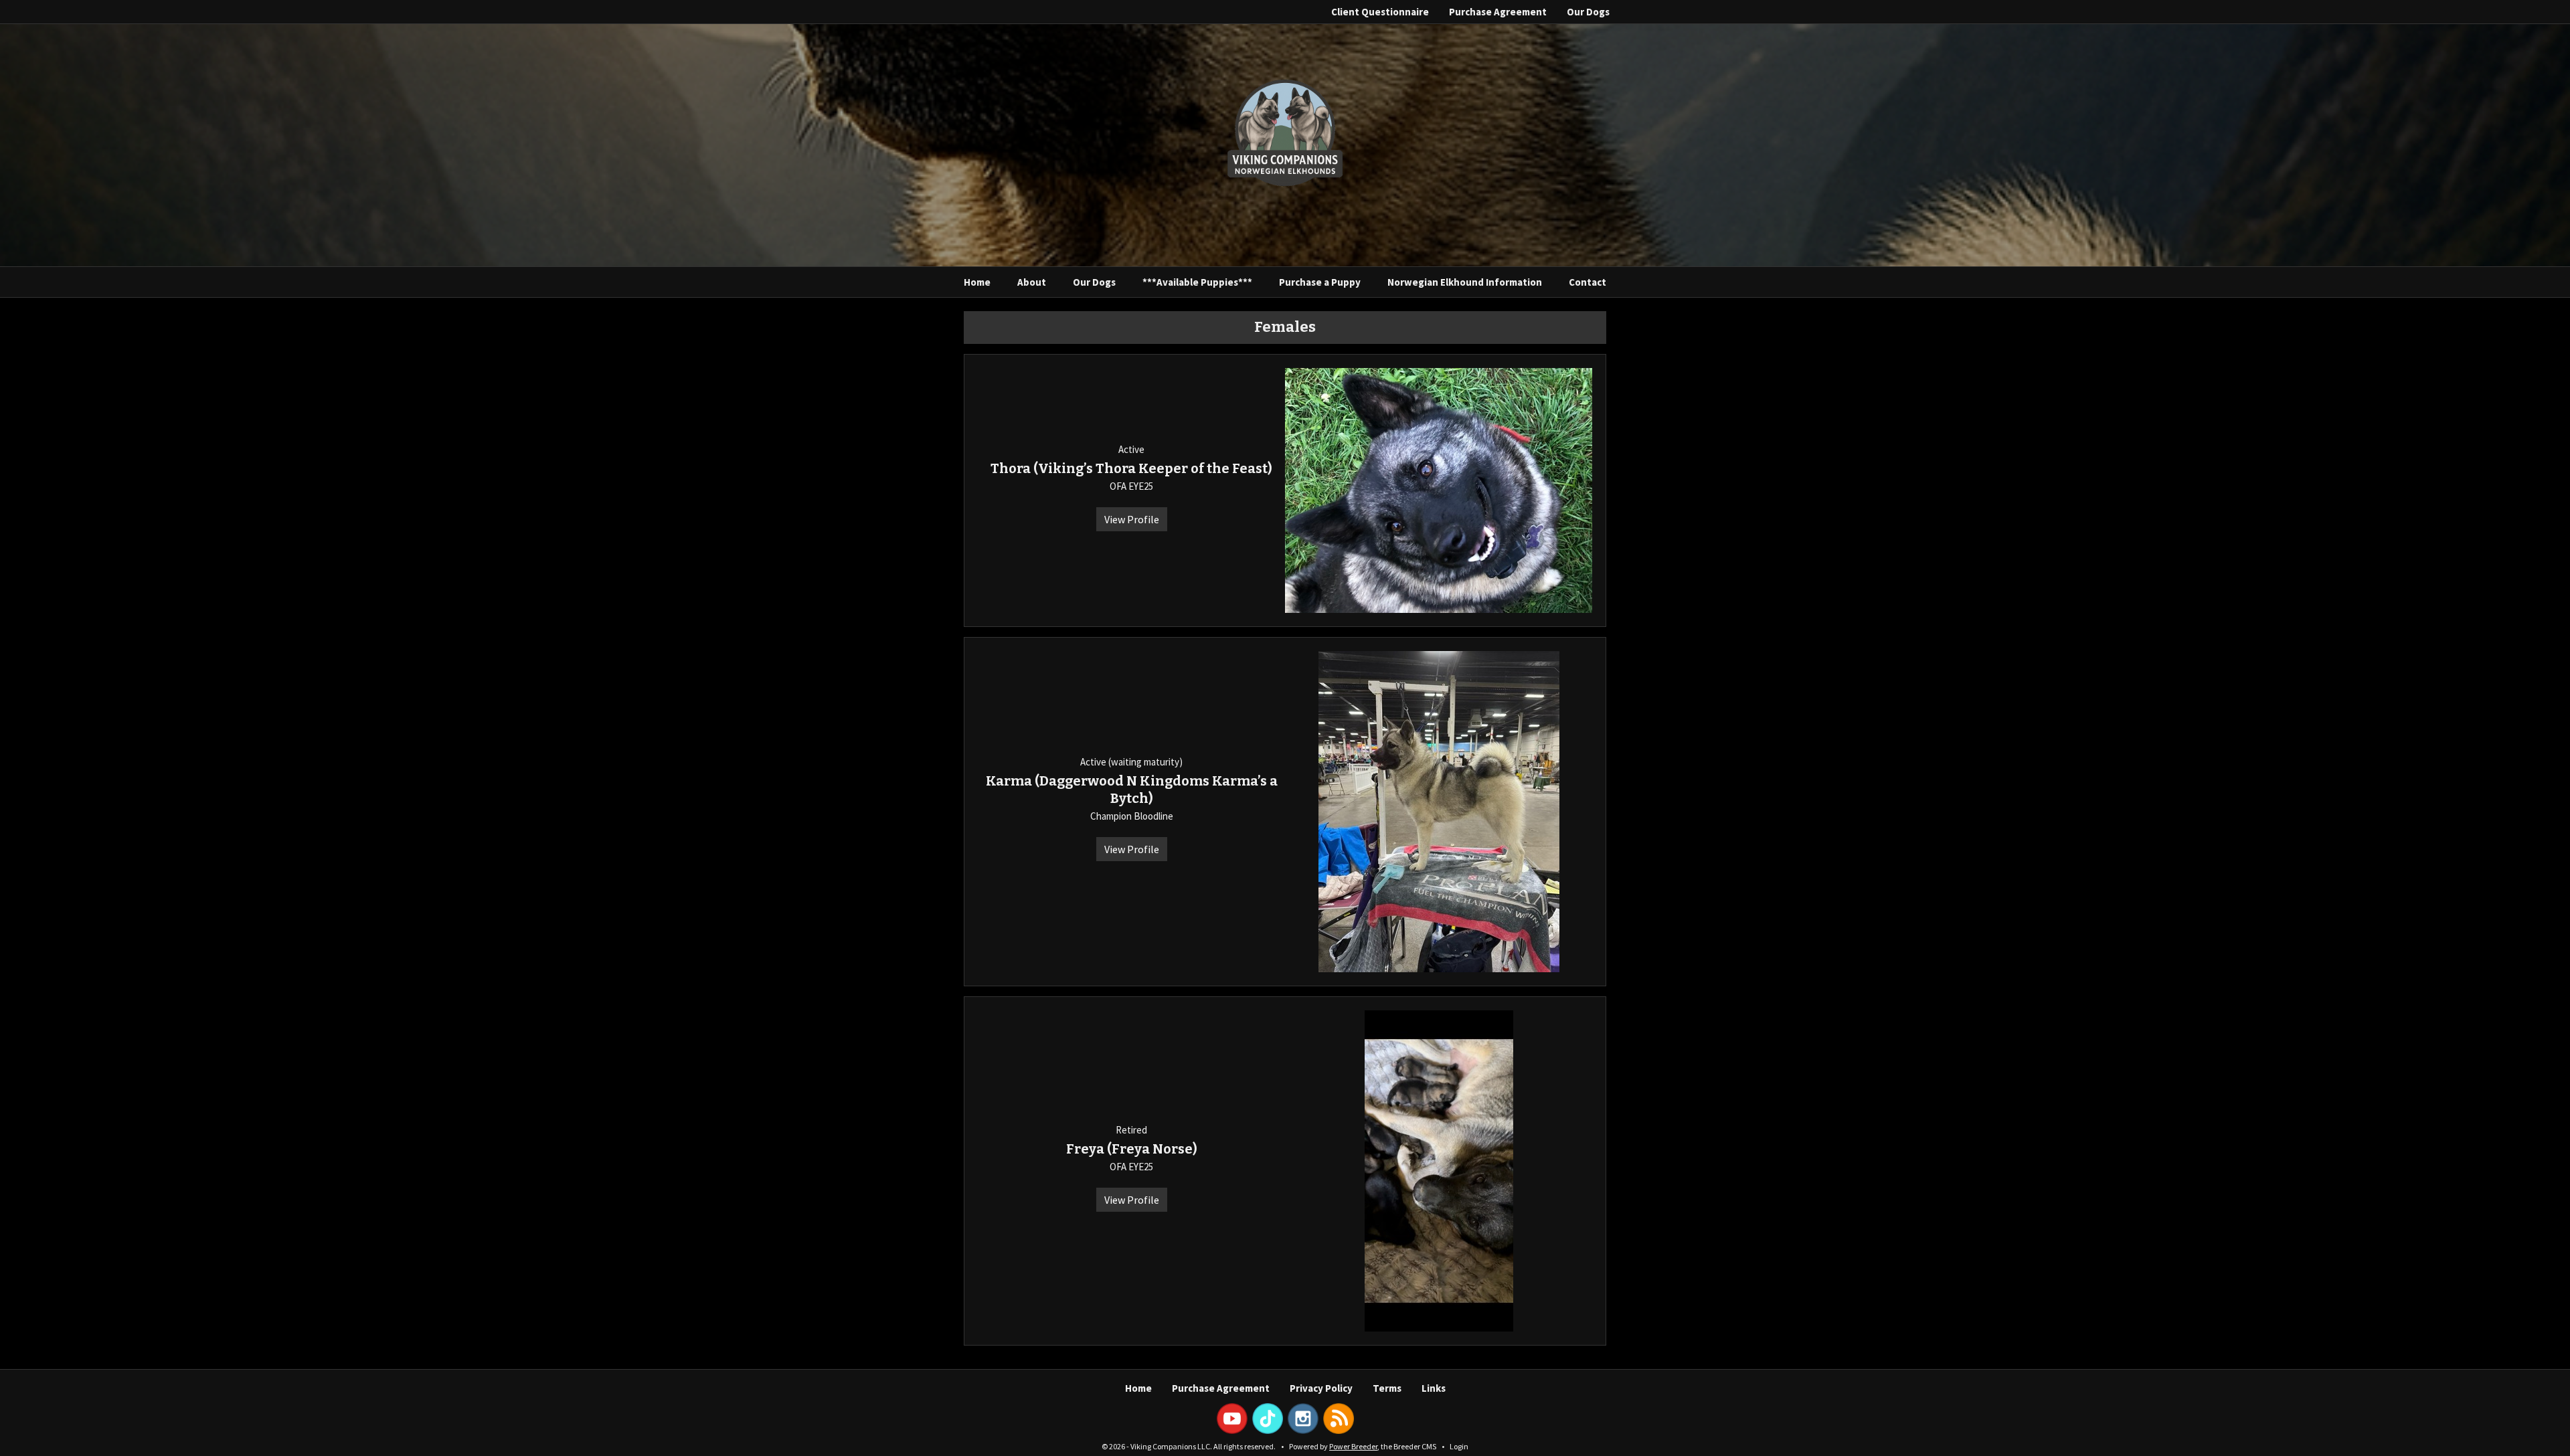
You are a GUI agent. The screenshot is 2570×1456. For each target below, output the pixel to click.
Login (1459, 1446)
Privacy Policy (1321, 1388)
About (1032, 282)
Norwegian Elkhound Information (1465, 282)
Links (1434, 1388)
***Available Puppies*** (1197, 282)
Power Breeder (1353, 1446)
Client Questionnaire (1380, 12)
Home (977, 282)
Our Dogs (1588, 12)
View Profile (1132, 519)
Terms (1387, 1388)
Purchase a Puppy (1320, 282)
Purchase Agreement (1498, 12)
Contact (1588, 282)
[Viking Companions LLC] (1285, 134)
